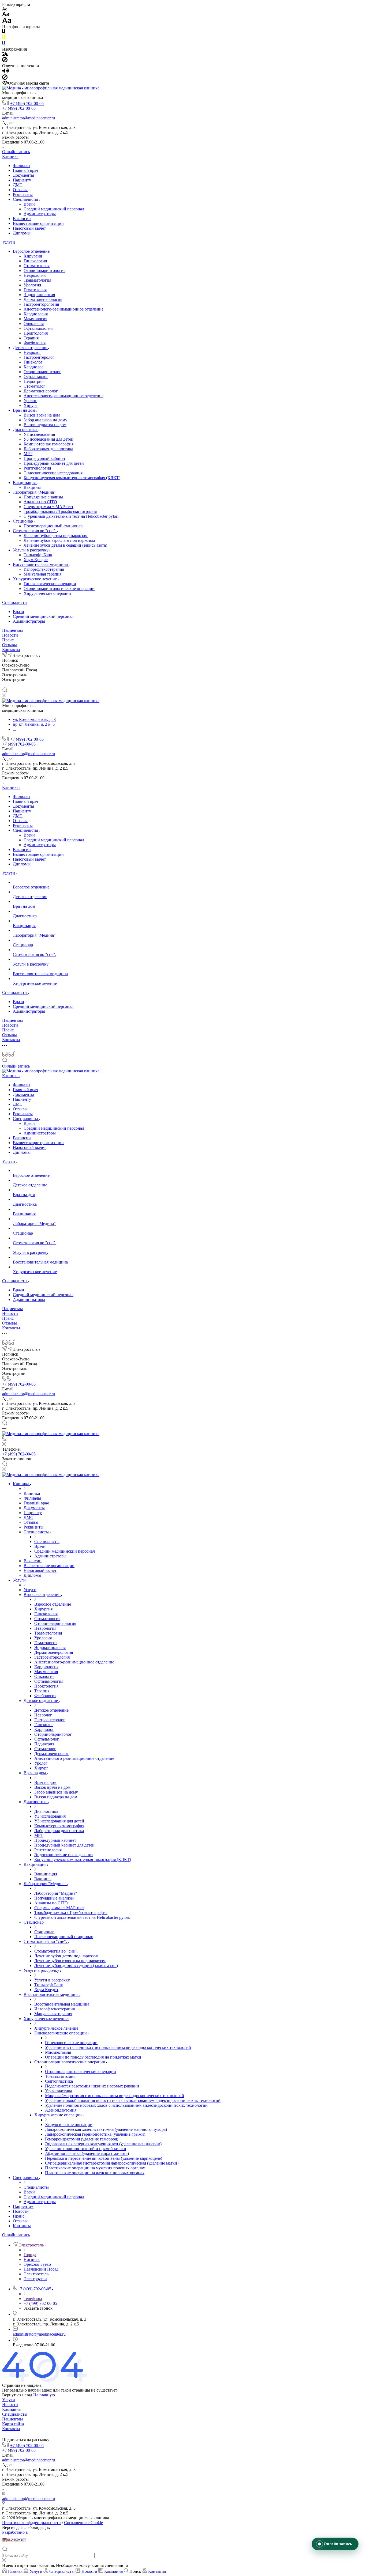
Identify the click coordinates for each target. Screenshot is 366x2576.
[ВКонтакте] (5, 685)
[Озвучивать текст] (5, 72)
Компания (11, 2409)
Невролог (32, 352)
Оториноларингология (44, 271)
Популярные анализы (43, 497)
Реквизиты (23, 194)
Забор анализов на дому (45, 420)
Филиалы (22, 166)
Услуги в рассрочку (31, 550)
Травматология (37, 280)
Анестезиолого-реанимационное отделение (64, 309)
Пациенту (22, 180)
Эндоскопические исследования (53, 473)
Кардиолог (33, 367)
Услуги (9, 242)
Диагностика (25, 430)
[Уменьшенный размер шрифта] (5, 9)
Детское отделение (31, 348)
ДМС (18, 185)
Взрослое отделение (32, 251)
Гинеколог (33, 362)
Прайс (8, 640)
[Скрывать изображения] (5, 61)
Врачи (29, 204)
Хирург (31, 405)
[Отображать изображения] (5, 54)
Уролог (30, 401)
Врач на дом (25, 410)
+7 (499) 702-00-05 (27, 103)
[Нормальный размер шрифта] (6, 15)
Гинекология (35, 261)
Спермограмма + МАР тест (48, 507)
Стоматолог (34, 386)
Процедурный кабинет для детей (54, 463)
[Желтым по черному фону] (4, 38)
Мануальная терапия (42, 574)
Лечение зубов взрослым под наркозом (59, 540)
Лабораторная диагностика (48, 449)
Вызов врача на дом (42, 415)
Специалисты (26, 199)
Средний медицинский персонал (54, 209)
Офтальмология (38, 328)
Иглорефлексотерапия (44, 569)
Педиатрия (33, 381)
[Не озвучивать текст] (5, 78)
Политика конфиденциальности (31, 2523)
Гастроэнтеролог (39, 357)
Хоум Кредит (36, 560)
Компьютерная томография (48, 444)
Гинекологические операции (50, 584)
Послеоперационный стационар (53, 526)
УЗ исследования (39, 434)
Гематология (35, 290)
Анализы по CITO (40, 502)
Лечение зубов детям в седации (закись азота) (65, 545)
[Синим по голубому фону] (4, 44)
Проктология (36, 333)
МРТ (28, 454)
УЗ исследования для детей (48, 439)
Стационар (23, 521)
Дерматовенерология (43, 299)
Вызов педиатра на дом (45, 425)
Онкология (34, 324)
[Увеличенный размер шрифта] (7, 22)
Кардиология (36, 314)
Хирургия (33, 256)
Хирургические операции (47, 593)
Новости (10, 635)
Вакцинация (25, 483)
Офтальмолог (36, 377)
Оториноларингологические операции (59, 589)
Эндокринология (39, 295)
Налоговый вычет (29, 228)
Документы (23, 175)
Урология (32, 285)
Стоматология (37, 266)
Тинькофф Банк (38, 555)
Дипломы (22, 233)
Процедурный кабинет (44, 458)
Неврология (35, 275)
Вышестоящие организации (38, 223)
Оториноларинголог (42, 372)
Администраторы (40, 214)
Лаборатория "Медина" (35, 492)
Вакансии (22, 219)
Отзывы (20, 190)
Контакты (11, 650)
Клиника (10, 156)
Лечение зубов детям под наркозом (56, 536)
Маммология (35, 319)
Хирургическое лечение (35, 579)
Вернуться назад (17, 2395)
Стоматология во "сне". (35, 531)
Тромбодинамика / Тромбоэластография (60, 511)
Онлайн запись (16, 152)
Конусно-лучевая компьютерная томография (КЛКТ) (72, 478)
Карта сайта (13, 2424)
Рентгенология (37, 468)
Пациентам (12, 630)
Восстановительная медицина (41, 564)
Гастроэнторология (41, 304)
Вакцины (32, 487)
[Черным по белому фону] (4, 33)
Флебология (35, 343)
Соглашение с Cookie (83, 2523)
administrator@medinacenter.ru (29, 118)
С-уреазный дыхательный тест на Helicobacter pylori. (72, 516)
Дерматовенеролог (41, 391)
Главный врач (25, 170)
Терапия (31, 338)
